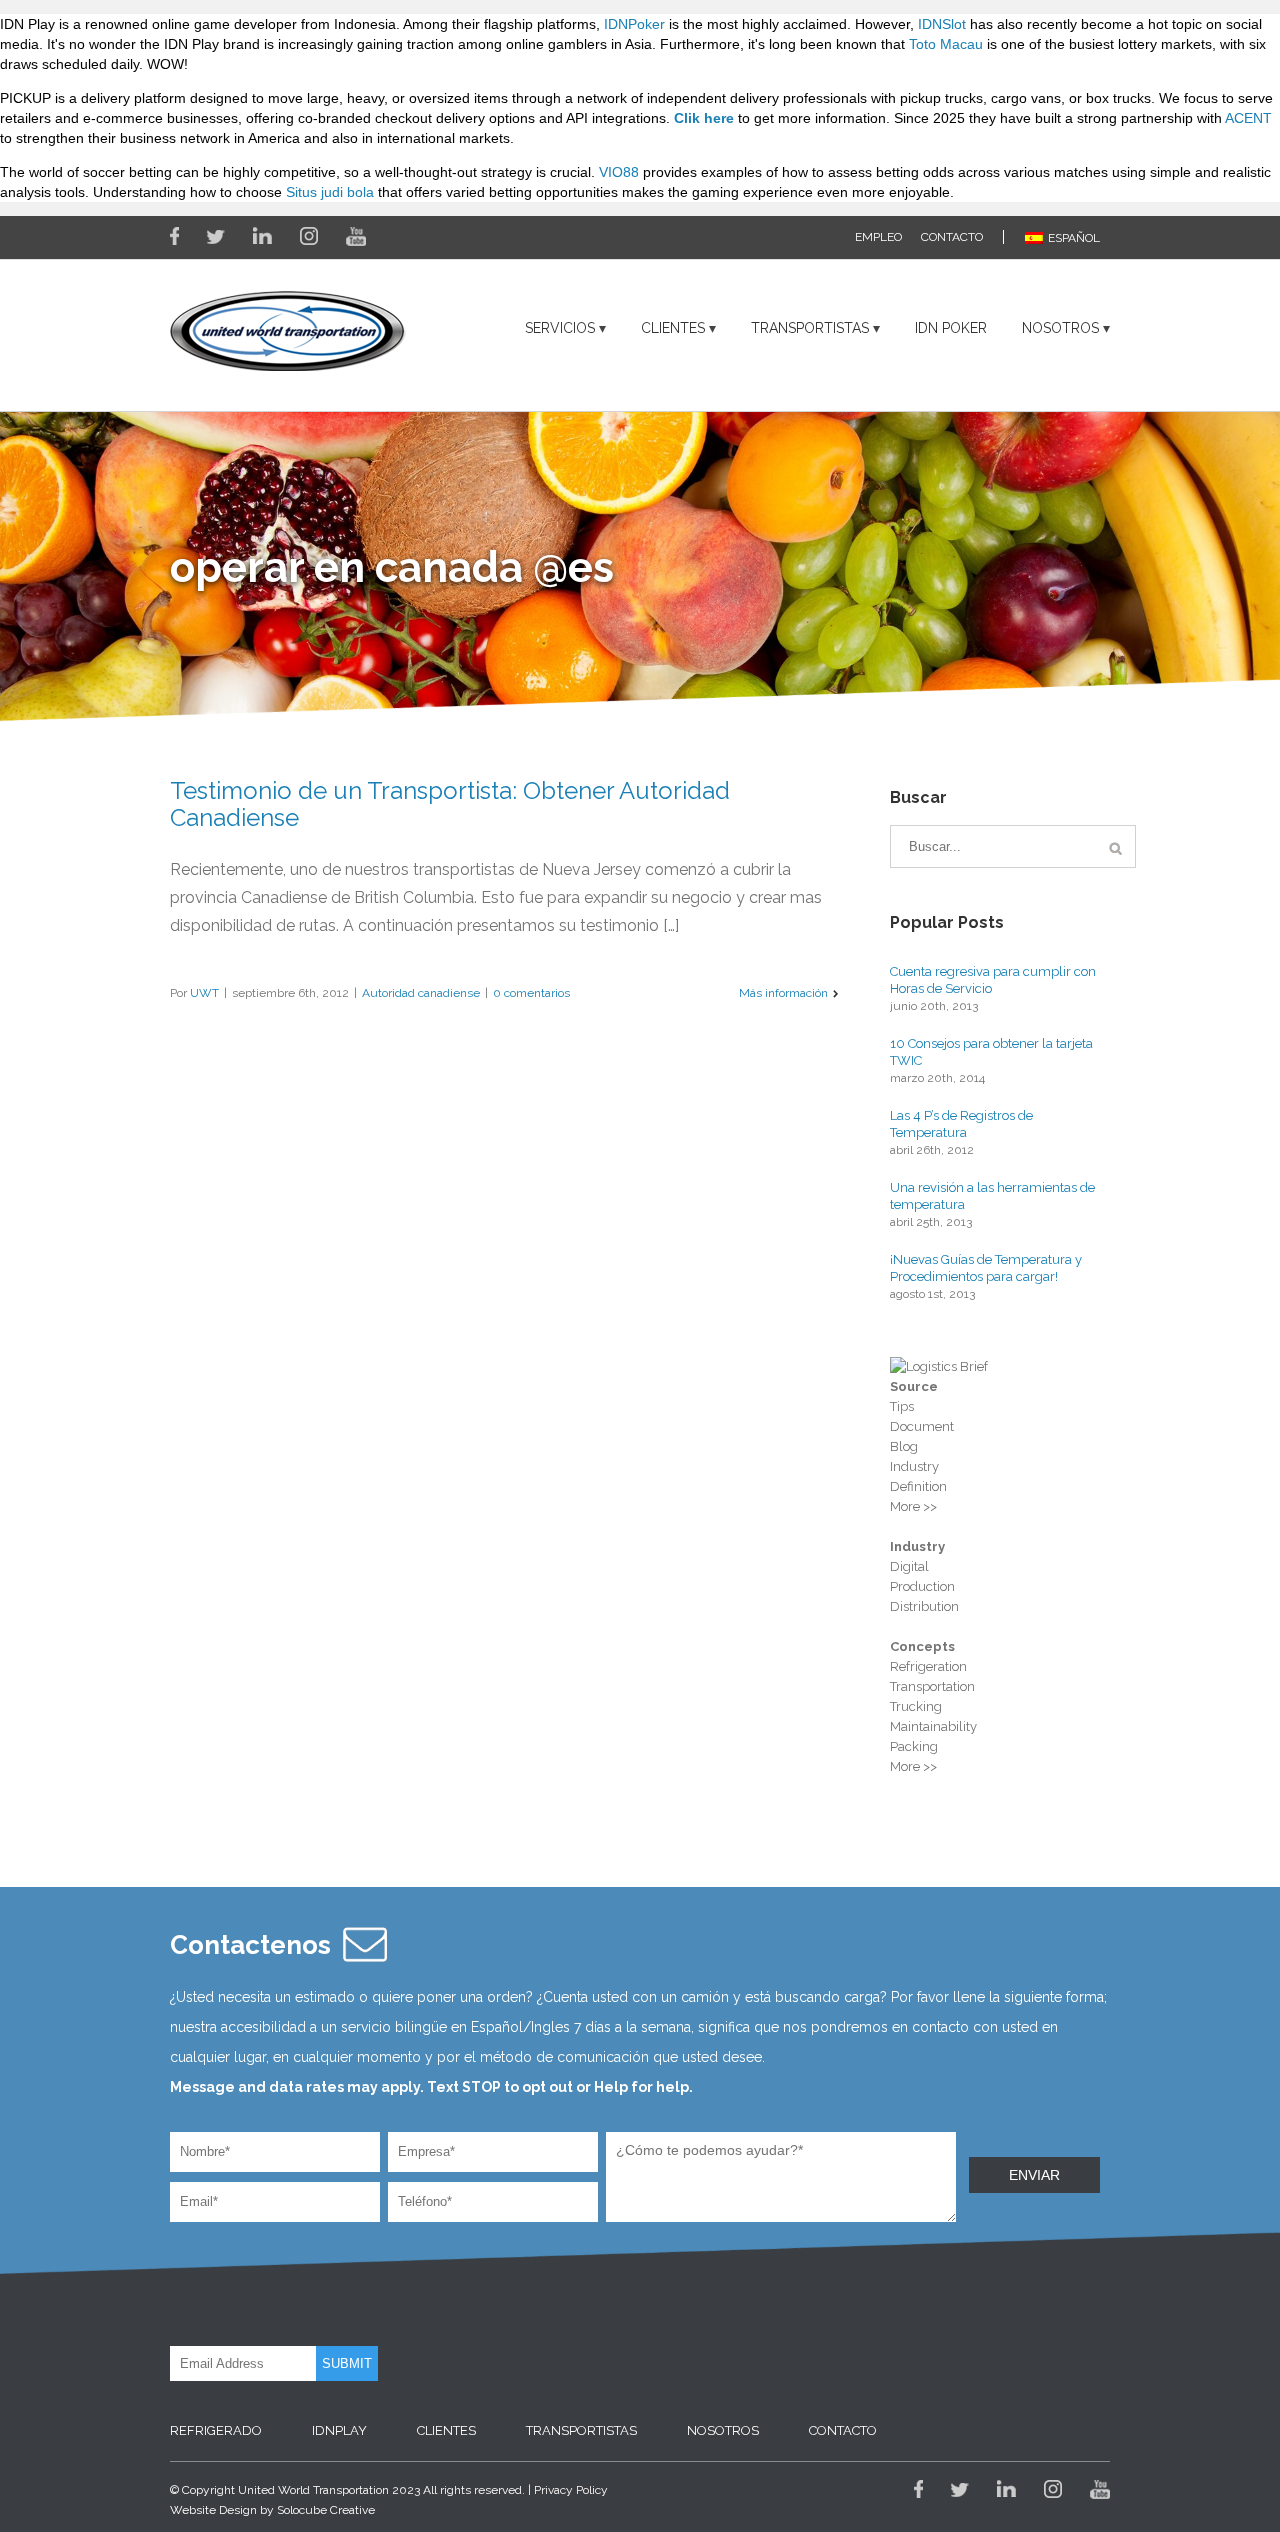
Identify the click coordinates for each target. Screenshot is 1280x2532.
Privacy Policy (571, 2490)
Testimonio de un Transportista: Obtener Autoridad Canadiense (450, 804)
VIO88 (619, 172)
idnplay (339, 2430)
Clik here (704, 118)
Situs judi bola (330, 192)
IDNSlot (942, 24)
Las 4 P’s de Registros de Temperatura (961, 1124)
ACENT (1248, 118)
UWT (204, 993)
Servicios (560, 328)
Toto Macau (946, 44)
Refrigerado (216, 2430)
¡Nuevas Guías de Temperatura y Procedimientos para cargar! (986, 1268)
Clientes (673, 328)
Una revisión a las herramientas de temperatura (992, 1196)
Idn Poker (951, 328)
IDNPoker (634, 24)
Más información (783, 993)
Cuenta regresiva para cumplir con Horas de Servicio (993, 980)
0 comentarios (531, 993)
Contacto (952, 237)
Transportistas (810, 328)
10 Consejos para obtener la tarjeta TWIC (991, 1052)
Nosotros (1060, 328)
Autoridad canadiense (421, 993)
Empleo (878, 237)
